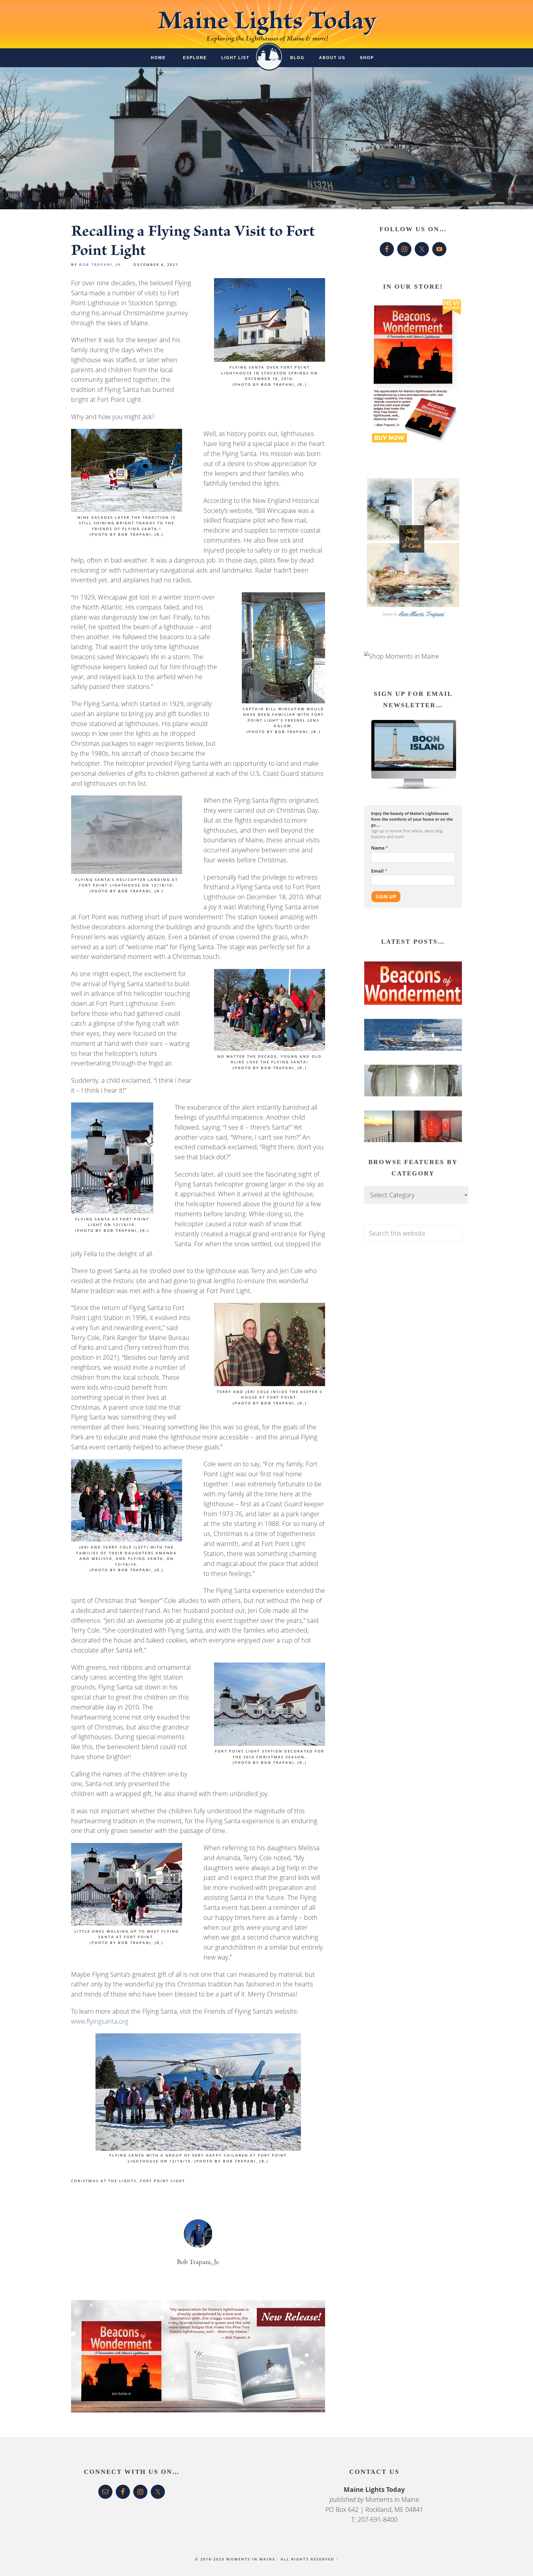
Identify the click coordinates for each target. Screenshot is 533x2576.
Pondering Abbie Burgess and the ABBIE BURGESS (411, 1046)
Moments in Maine (392, 2499)
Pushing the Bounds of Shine (410, 1097)
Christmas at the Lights (104, 2181)
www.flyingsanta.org (100, 2021)
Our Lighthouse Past (398, 1135)
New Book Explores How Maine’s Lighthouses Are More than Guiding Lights (406, 997)
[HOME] (269, 52)
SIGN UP (386, 896)
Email (379, 871)
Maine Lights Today (267, 24)
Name (380, 848)
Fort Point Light (163, 2181)
